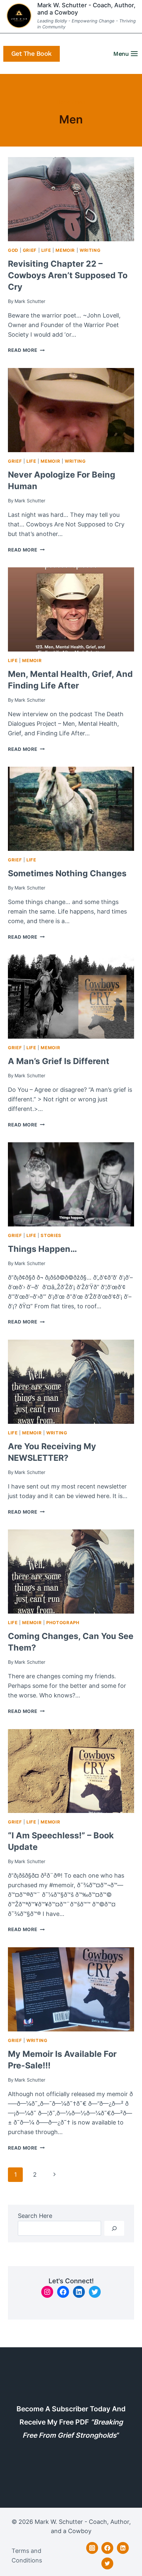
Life (46, 250)
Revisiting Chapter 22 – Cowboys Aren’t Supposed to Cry (68, 275)
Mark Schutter (30, 301)
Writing (90, 250)
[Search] (114, 2228)
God (13, 250)
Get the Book (32, 54)
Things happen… (42, 1249)
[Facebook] (107, 2548)
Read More (26, 350)
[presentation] (71, 199)
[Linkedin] (123, 2548)
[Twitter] (107, 2563)
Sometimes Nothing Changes (67, 873)
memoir (65, 250)
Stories (51, 1236)
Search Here (35, 2216)
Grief (30, 250)
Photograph (63, 1623)
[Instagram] (92, 2548)
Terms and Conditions (27, 2556)
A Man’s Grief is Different (59, 1061)
